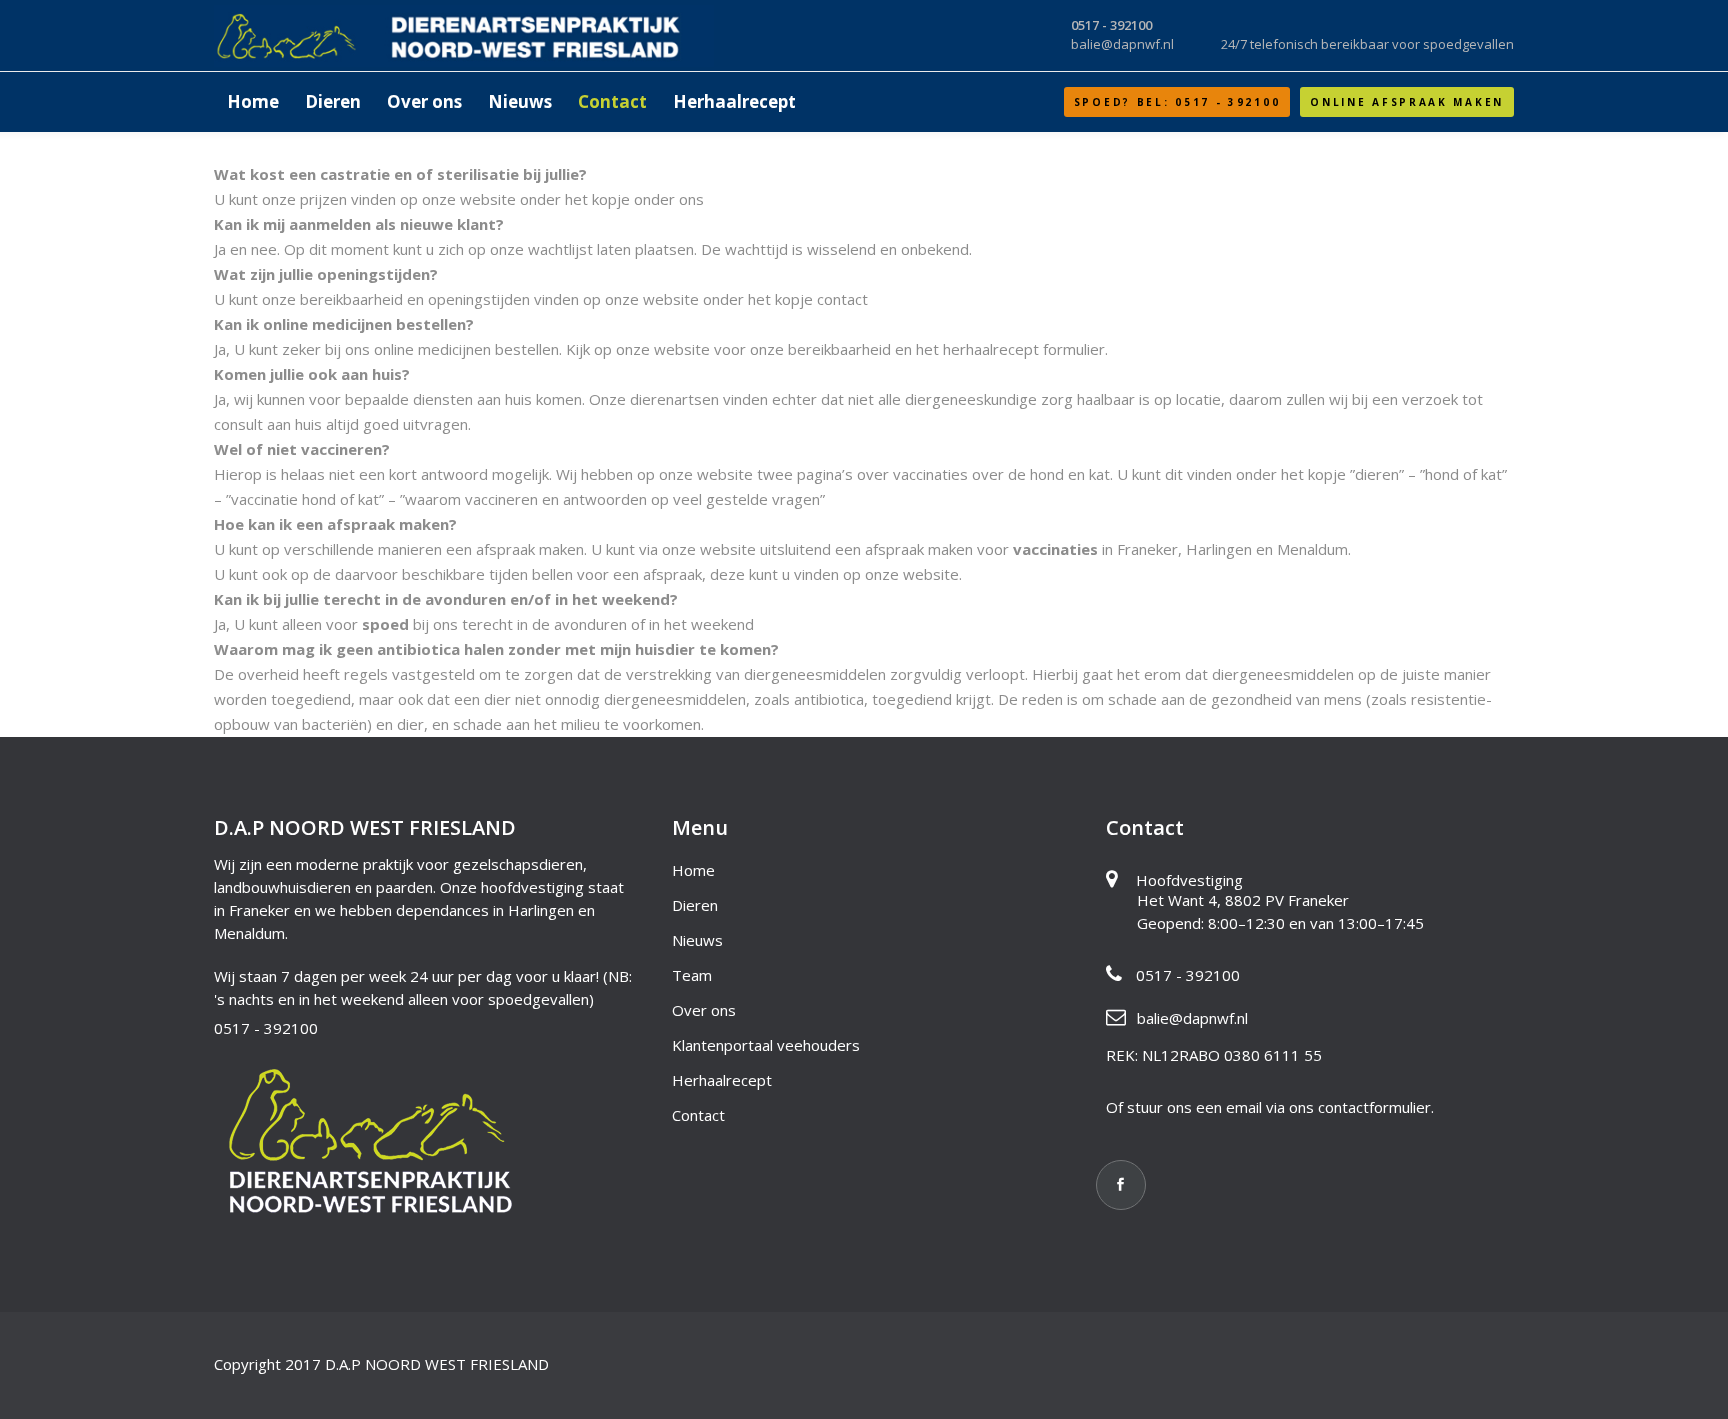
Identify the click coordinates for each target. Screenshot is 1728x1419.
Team (692, 975)
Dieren (695, 905)
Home (693, 870)
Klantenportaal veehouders (766, 1045)
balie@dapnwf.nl (1192, 1018)
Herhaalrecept (722, 1080)
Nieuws (697, 940)
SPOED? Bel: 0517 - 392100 (1177, 102)
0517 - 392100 (266, 1028)
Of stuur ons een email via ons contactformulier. (1270, 1107)
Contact (698, 1115)
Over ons (704, 1010)
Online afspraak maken (1407, 102)
